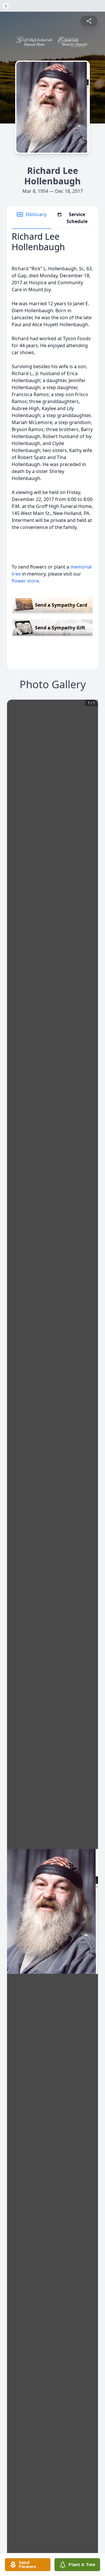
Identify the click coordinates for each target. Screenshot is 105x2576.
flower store (25, 581)
